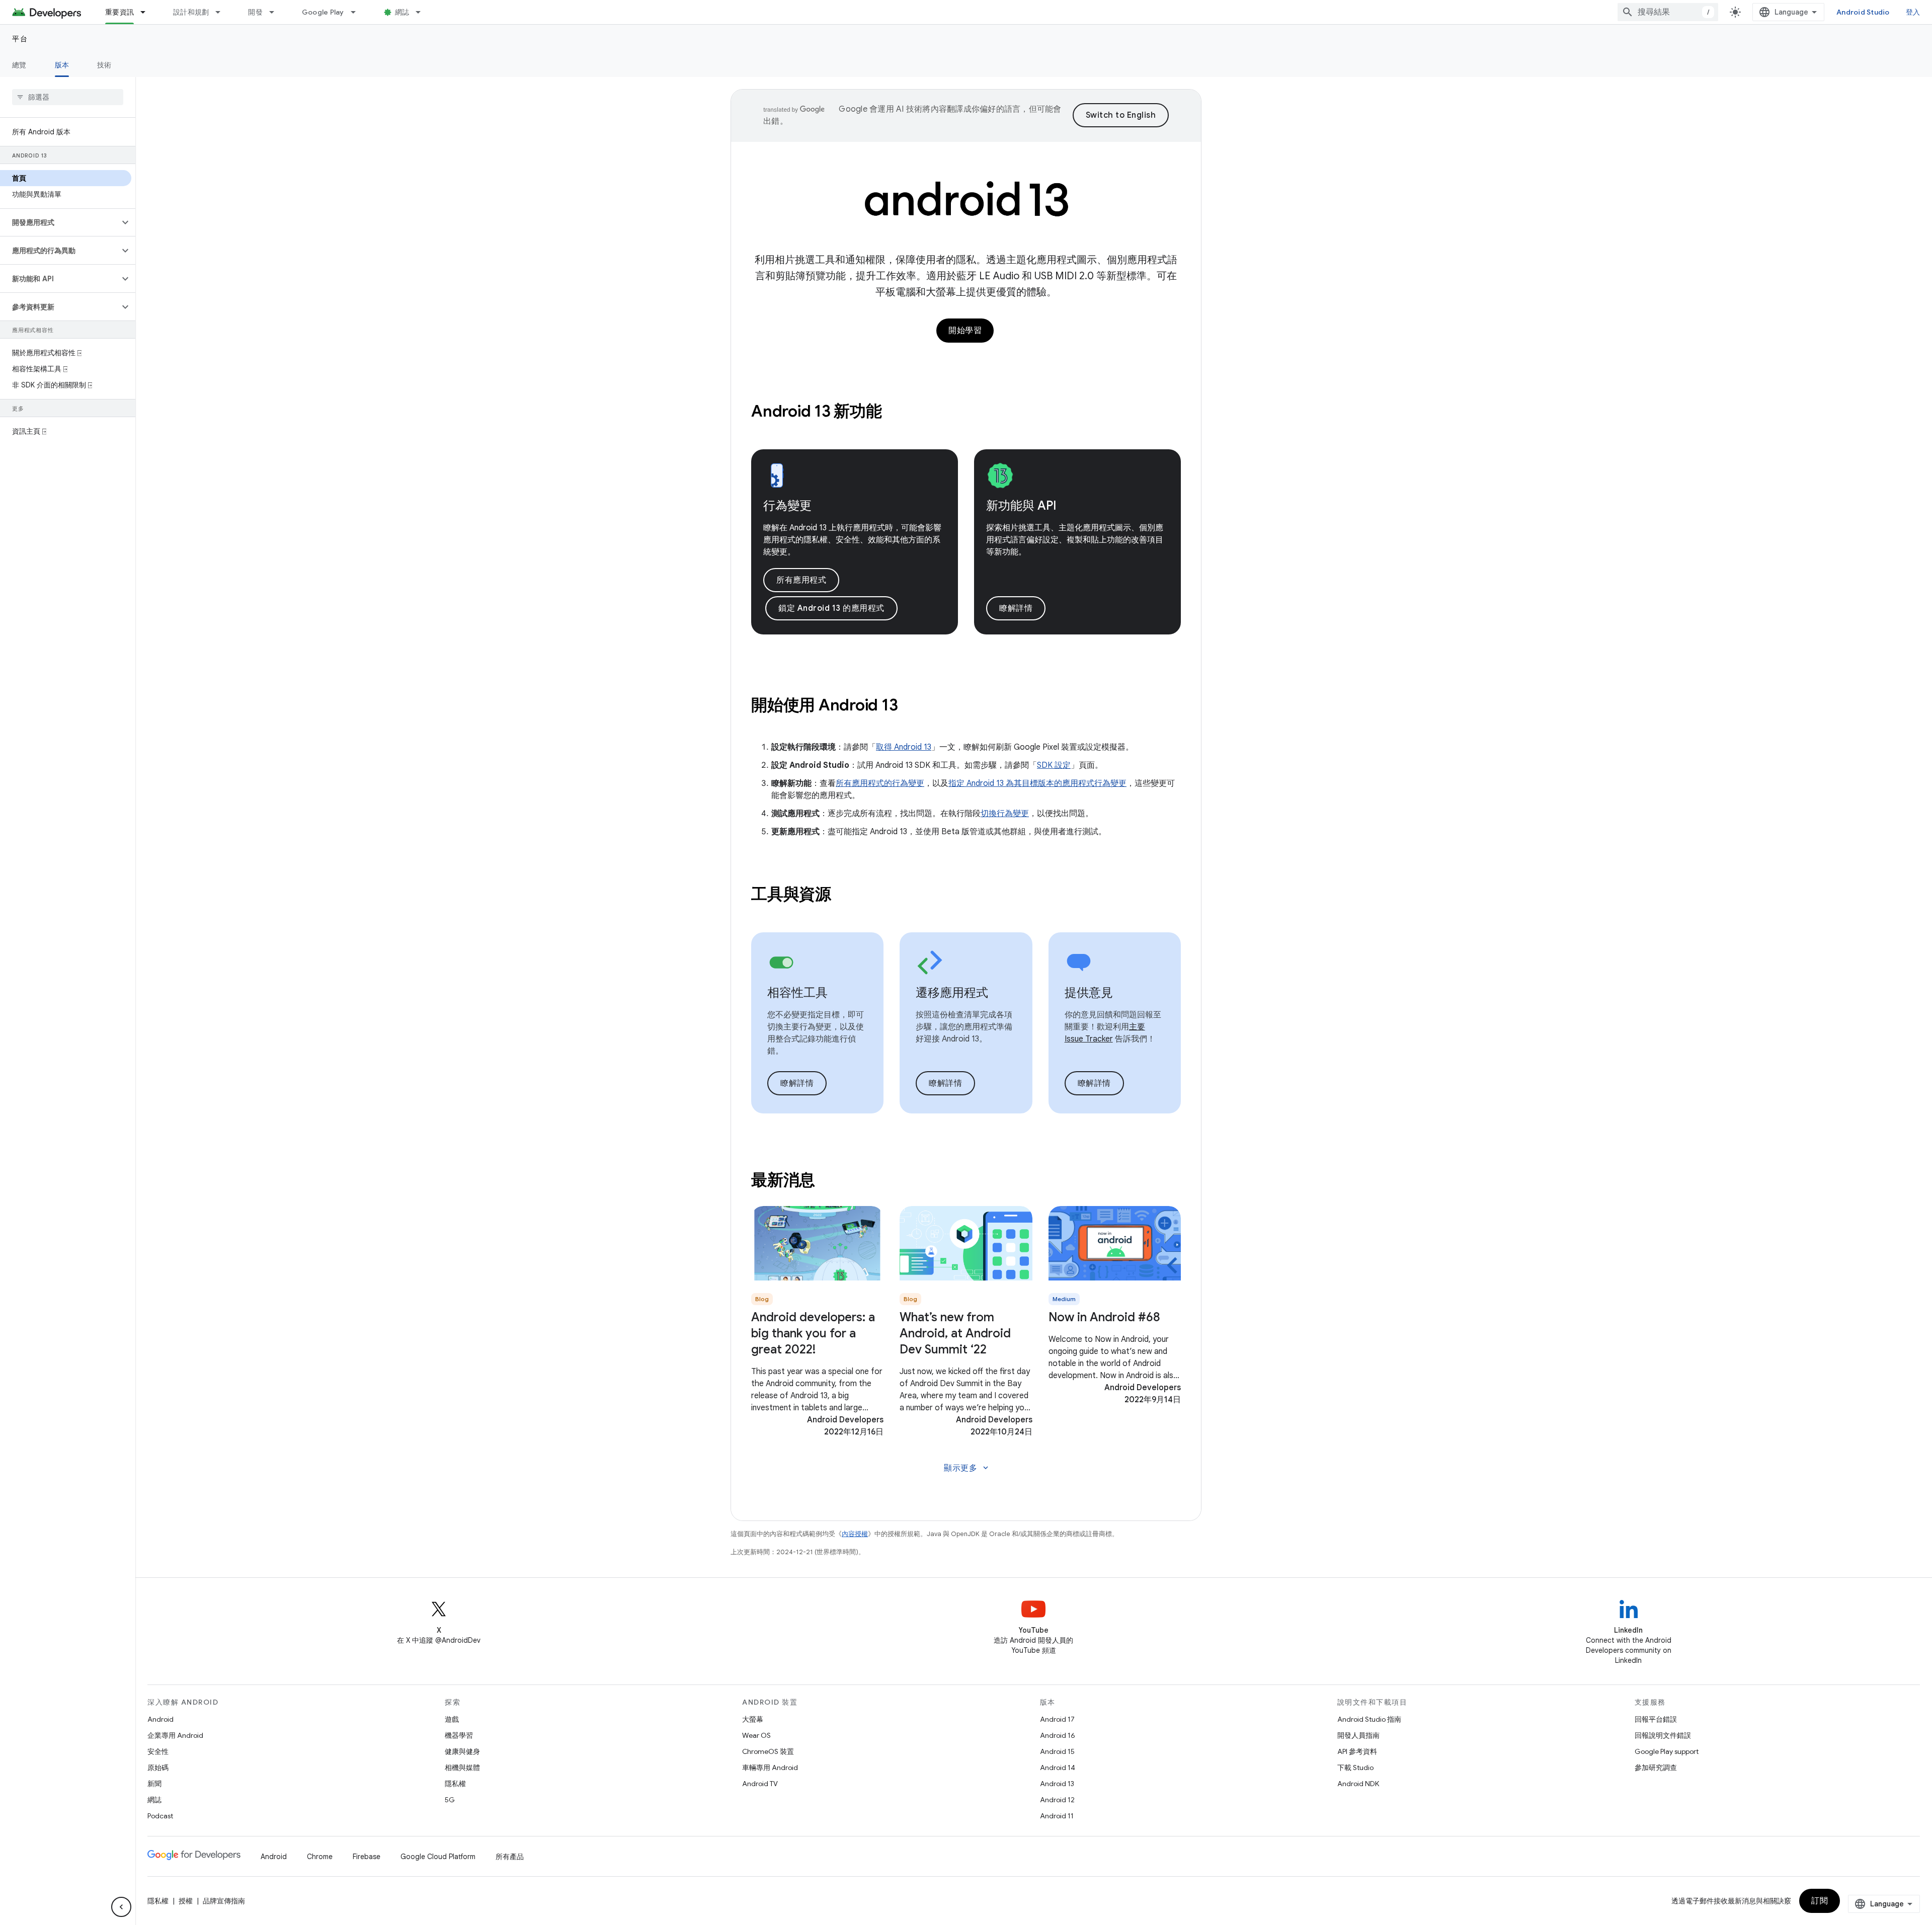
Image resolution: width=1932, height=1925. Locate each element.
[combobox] (1668, 12)
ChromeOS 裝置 (768, 1751)
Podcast (160, 1816)
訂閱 (1820, 1901)
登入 (1913, 12)
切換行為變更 (1005, 814)
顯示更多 (967, 1468)
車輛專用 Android (770, 1768)
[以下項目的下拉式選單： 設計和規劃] (222, 12)
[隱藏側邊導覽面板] (121, 1907)
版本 (62, 65)
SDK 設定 (1054, 765)
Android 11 (1057, 1816)
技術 (104, 65)
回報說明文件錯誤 (1663, 1735)
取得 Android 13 (904, 747)
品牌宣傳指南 (224, 1901)
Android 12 (1057, 1800)
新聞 (154, 1784)
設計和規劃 (191, 12)
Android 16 (1058, 1735)
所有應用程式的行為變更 (880, 783)
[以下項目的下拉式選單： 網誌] (423, 12)
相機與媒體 (462, 1768)
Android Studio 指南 (1369, 1719)
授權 (186, 1901)
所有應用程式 (801, 580)
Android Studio (1863, 12)
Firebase (367, 1857)
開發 (255, 12)
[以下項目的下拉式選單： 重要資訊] (147, 12)
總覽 (19, 65)
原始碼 (158, 1768)
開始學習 (965, 331)
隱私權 (455, 1784)
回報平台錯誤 (1656, 1719)
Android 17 (1057, 1719)
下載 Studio (1355, 1768)
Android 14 (1058, 1768)
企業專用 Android (175, 1735)
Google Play (323, 12)
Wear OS (756, 1735)
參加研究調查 (1656, 1768)
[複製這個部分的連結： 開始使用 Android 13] (911, 706)
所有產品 (510, 1857)
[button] (60, 222)
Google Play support (1667, 1751)
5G (450, 1800)
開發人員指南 (1358, 1735)
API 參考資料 (1357, 1751)
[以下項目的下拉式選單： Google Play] (358, 12)
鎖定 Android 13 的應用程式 (831, 608)
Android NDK (1358, 1784)
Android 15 (1057, 1751)
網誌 (402, 12)
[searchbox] (68, 97)
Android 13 (1057, 1784)
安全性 (158, 1751)
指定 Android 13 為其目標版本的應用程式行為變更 (1037, 783)
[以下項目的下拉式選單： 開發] (276, 12)
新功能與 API (1021, 506)
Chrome (320, 1857)
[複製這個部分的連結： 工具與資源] (845, 895)
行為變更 (787, 506)
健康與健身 (462, 1751)
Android (160, 1719)
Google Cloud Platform (438, 1857)
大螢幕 (753, 1719)
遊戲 (452, 1719)
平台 (20, 39)
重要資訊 (119, 12)
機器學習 (459, 1735)
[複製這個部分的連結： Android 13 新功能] (895, 412)
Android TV (760, 1784)
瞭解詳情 (1016, 608)
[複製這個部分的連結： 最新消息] (829, 1181)
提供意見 (1089, 993)
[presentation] (966, 411)
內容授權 (855, 1534)
